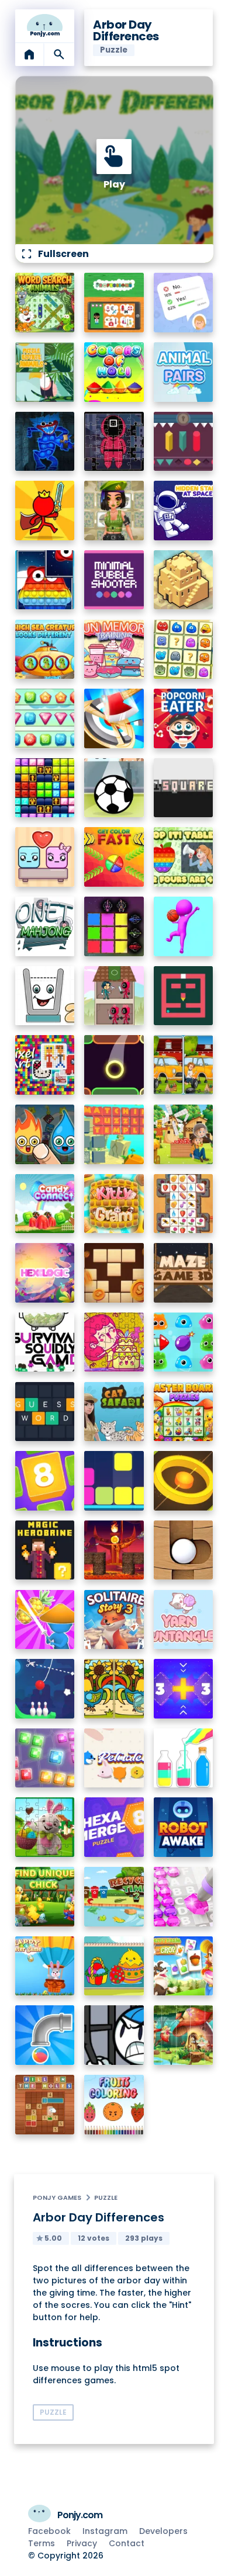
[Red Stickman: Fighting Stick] (45, 511)
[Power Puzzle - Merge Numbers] (45, 1481)
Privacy (82, 2543)
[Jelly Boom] (184, 1342)
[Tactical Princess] (114, 511)
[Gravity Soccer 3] (114, 788)
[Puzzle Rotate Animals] (45, 372)
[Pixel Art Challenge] (45, 1065)
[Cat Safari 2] (114, 1412)
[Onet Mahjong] (45, 926)
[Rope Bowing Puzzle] (45, 1689)
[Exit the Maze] (184, 996)
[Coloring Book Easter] (114, 1966)
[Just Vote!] (184, 303)
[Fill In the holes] (45, 2105)
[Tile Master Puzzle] (184, 1204)
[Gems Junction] (45, 718)
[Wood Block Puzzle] (114, 1273)
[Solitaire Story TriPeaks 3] (114, 1620)
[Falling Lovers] (45, 857)
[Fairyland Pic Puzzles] (184, 2035)
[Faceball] (184, 926)
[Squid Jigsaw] (114, 442)
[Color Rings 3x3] (184, 1481)
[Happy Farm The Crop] (184, 1966)
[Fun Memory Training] (114, 650)
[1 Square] (184, 788)
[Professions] (114, 303)
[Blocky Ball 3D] (184, 1550)
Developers (163, 2531)
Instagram (105, 2531)
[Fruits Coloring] (114, 2105)
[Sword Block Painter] (114, 926)
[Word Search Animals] (45, 303)
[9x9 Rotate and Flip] (45, 1758)
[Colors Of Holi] (114, 372)
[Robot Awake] (184, 1827)
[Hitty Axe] (114, 718)
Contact (127, 2543)
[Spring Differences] (114, 1689)
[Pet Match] (114, 1758)
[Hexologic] (45, 1273)
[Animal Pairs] (184, 372)
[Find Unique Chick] (45, 1897)
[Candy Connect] (45, 1204)
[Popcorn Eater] (184, 718)
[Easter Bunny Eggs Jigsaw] (45, 1827)
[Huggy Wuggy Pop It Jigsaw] (45, 442)
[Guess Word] (45, 1412)
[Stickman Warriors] (114, 2035)
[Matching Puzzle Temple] (114, 1134)
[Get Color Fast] (114, 857)
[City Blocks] (184, 580)
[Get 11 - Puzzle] (184, 1689)
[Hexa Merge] (114, 1827)
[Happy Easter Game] (45, 1966)
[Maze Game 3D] (184, 1273)
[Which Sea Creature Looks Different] (45, 650)
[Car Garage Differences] (184, 1065)
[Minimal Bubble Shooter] (114, 580)
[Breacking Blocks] (114, 1481)
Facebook (49, 2531)
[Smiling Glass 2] (45, 996)
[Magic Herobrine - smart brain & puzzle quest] (45, 1550)
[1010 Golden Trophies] (45, 788)
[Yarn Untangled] (184, 1620)
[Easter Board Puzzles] (184, 1412)
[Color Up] (114, 1065)
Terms (42, 2543)
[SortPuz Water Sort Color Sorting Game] (184, 1758)
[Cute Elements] (45, 1134)
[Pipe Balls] (45, 2035)
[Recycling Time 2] (114, 1897)
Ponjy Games (57, 2197)
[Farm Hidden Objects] (184, 1134)
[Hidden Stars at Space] (184, 511)
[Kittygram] (114, 1204)
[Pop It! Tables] (184, 857)
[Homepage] (45, 26)
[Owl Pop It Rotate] (45, 580)
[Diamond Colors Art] (184, 1897)
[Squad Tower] (114, 996)
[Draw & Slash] (45, 1620)
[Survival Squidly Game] (45, 1342)
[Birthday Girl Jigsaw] (114, 1342)
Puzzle (106, 2197)
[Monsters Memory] (184, 650)
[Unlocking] (184, 442)
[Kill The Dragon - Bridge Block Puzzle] (114, 1550)
